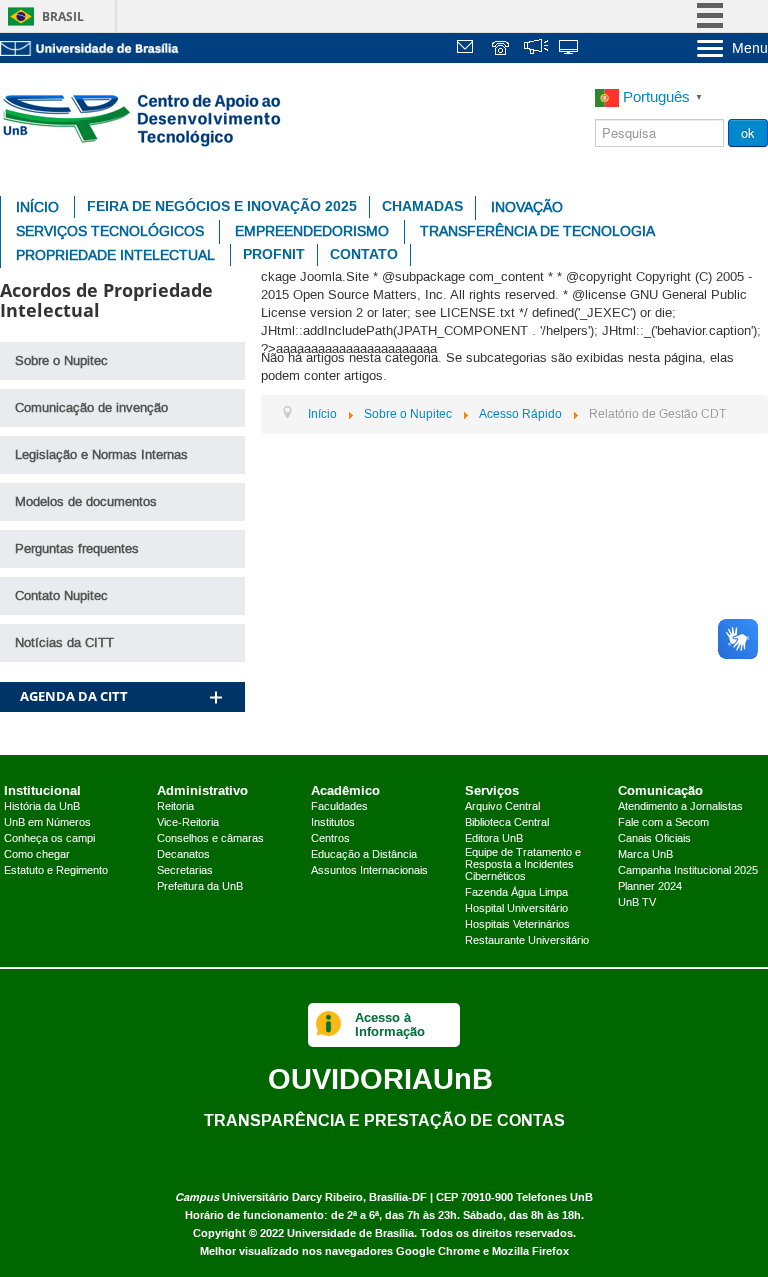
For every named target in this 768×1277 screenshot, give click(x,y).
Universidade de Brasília (350, 1233)
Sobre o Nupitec (61, 361)
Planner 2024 (650, 887)
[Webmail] (468, 49)
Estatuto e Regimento (56, 871)
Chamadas (422, 206)
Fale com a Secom (663, 823)
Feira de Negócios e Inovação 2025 (222, 206)
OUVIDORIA (380, 1078)
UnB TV (637, 903)
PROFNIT (274, 254)
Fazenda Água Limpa (516, 893)
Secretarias (185, 871)
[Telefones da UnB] (502, 49)
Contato (364, 254)
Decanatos (183, 855)
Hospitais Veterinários (517, 925)
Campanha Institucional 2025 (688, 871)
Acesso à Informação (390, 1024)
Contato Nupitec (61, 596)
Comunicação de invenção (91, 408)
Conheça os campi (49, 839)
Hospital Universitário (516, 909)
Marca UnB (645, 855)
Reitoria (175, 807)
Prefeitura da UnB (200, 887)
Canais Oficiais (654, 839)
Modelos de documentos (86, 502)
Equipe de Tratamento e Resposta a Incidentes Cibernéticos (523, 865)
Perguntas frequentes (77, 549)
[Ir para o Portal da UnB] (90, 48)
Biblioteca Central (507, 823)
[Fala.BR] (536, 49)
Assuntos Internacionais (369, 871)
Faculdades (339, 807)
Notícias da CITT (64, 643)
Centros (330, 839)
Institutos (333, 823)
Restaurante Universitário (527, 941)
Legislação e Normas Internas (101, 455)
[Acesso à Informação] (328, 1025)
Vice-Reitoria (188, 823)
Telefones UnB (554, 1197)
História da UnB (42, 807)
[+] (216, 671)
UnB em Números (47, 823)
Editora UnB (494, 839)
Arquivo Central (502, 807)
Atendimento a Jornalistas (680, 807)
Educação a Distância (364, 855)
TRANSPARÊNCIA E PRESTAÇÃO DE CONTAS (384, 1120)
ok (748, 132)
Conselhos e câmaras (210, 839)
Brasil (63, 16)
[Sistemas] (570, 49)
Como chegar (37, 855)
